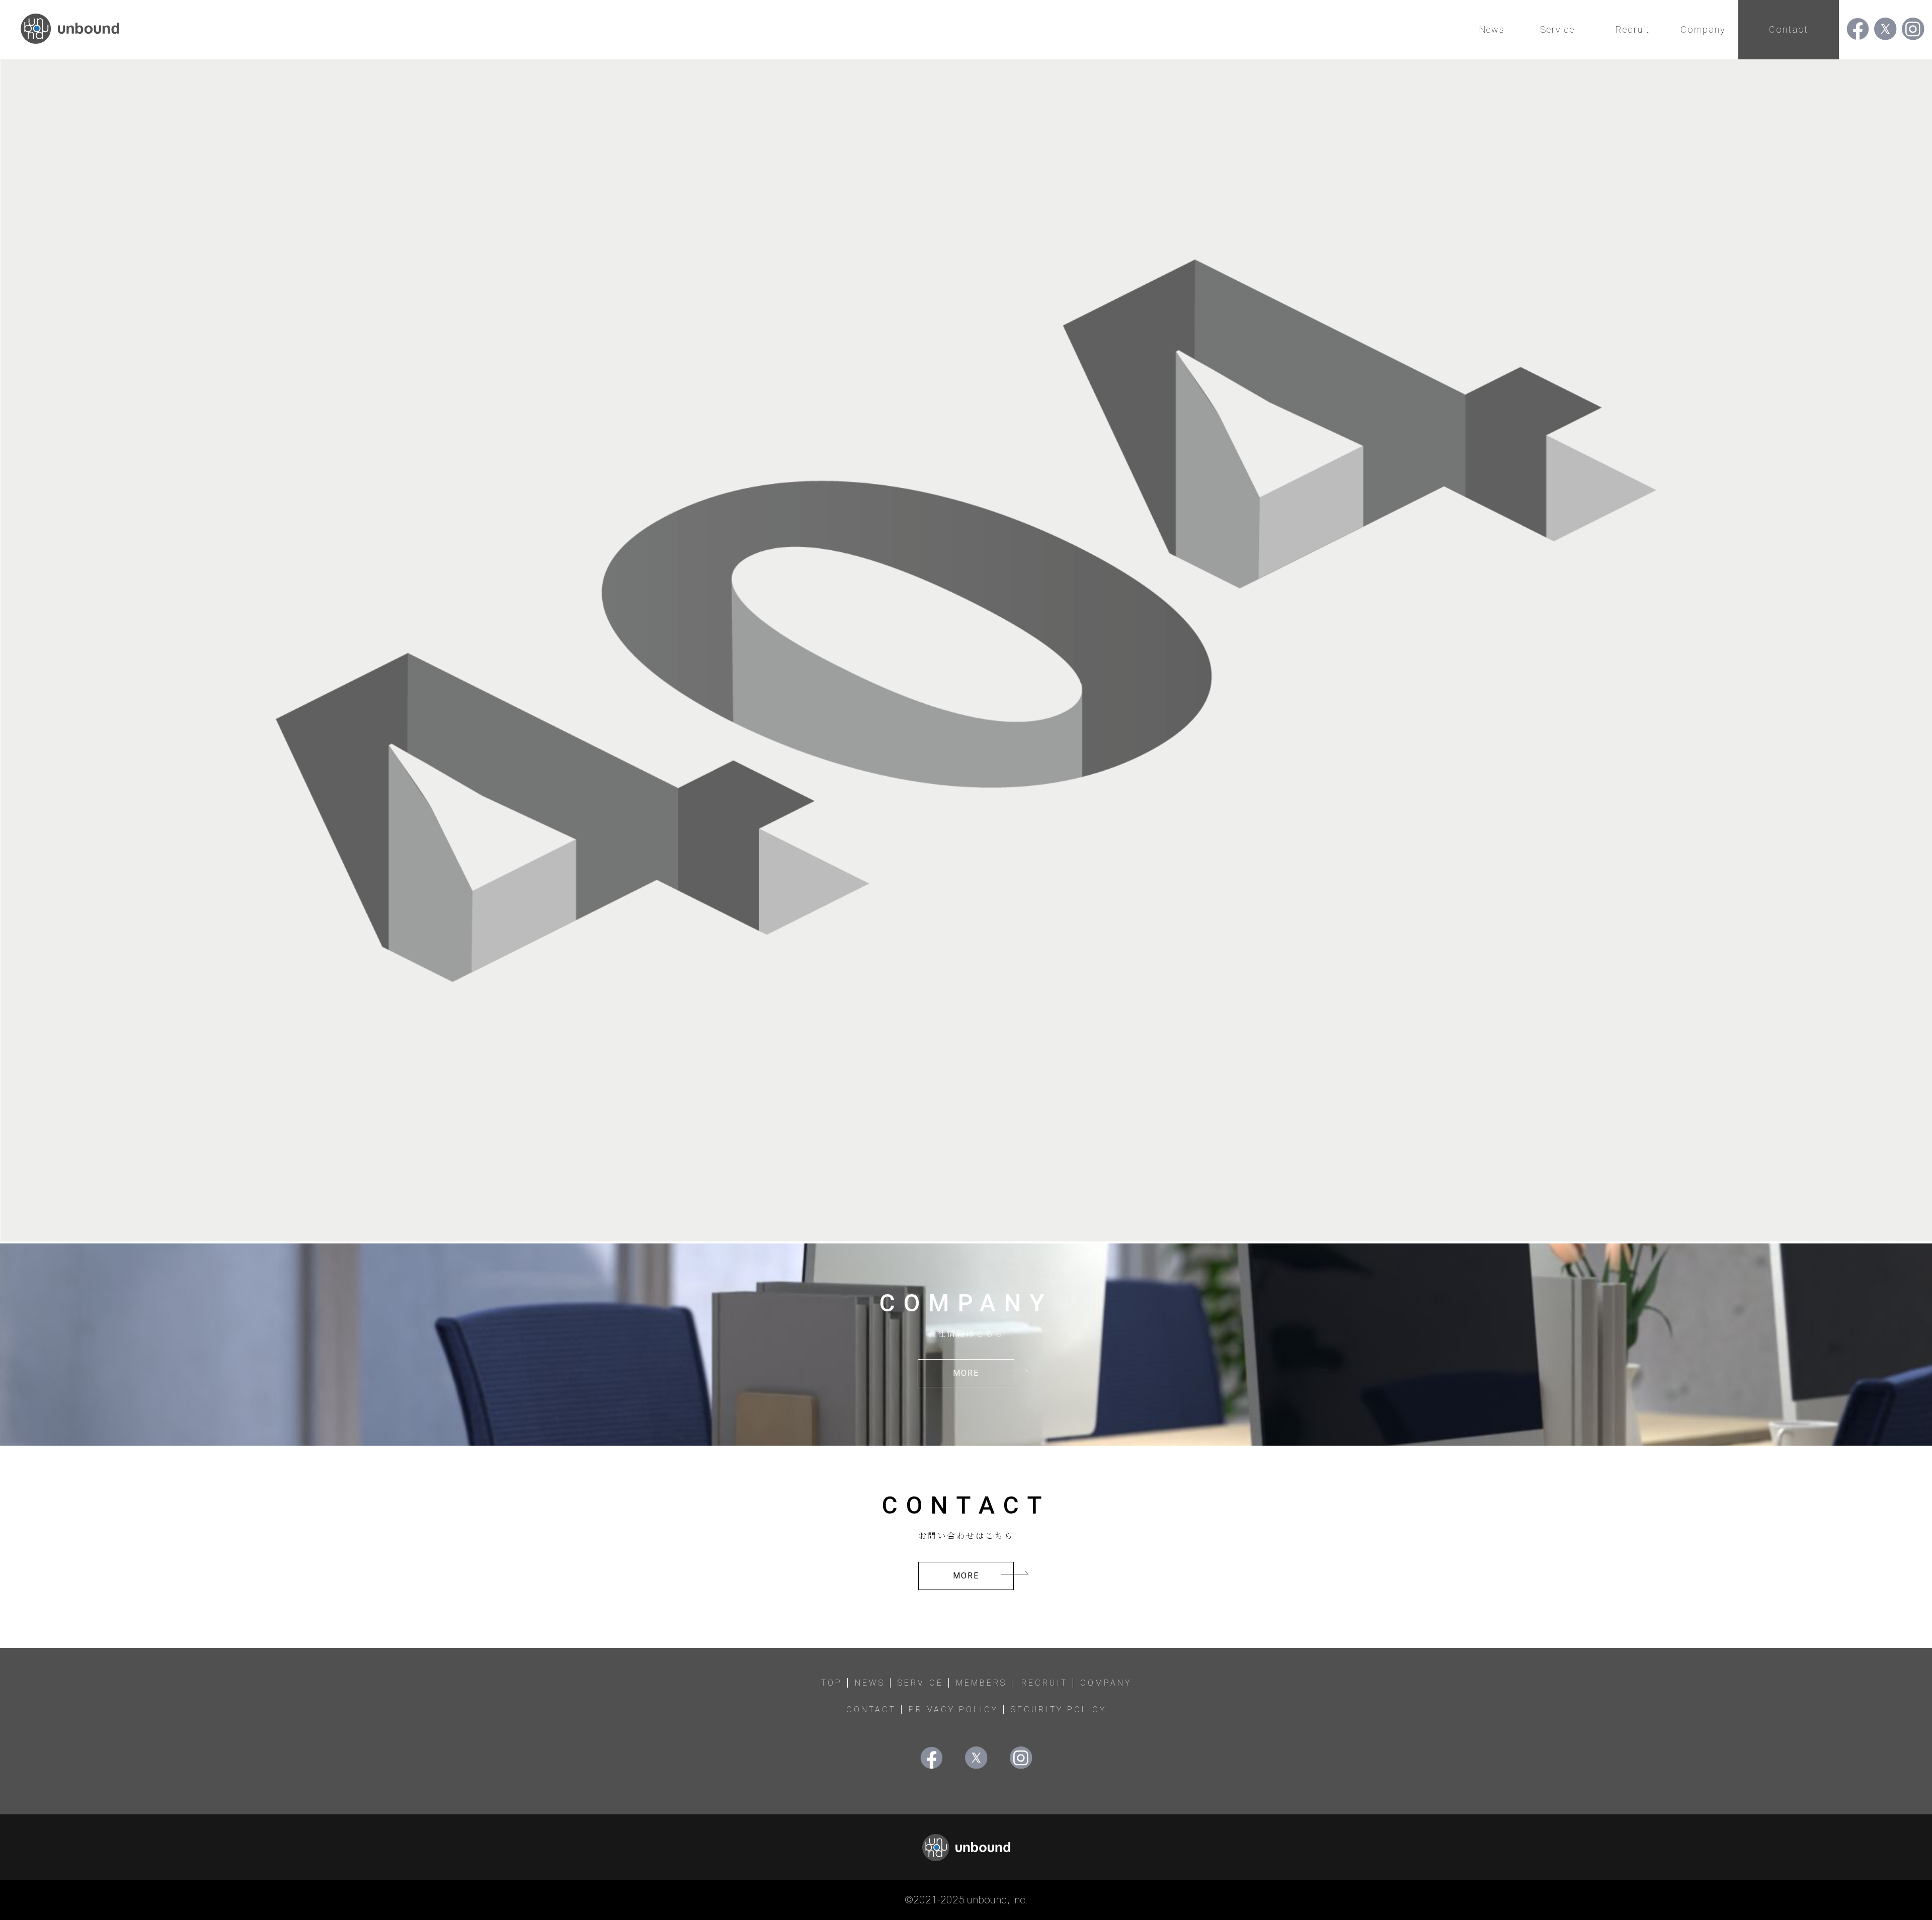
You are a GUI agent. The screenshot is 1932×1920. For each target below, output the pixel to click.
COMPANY (1106, 1683)
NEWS (870, 1683)
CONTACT (871, 1709)
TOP (832, 1683)
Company (1703, 29)
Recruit (1633, 29)
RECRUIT (1044, 1683)
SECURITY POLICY (1059, 1709)
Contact (1789, 29)
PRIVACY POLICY (953, 1709)
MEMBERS (981, 1683)
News (1492, 29)
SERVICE (920, 1683)
